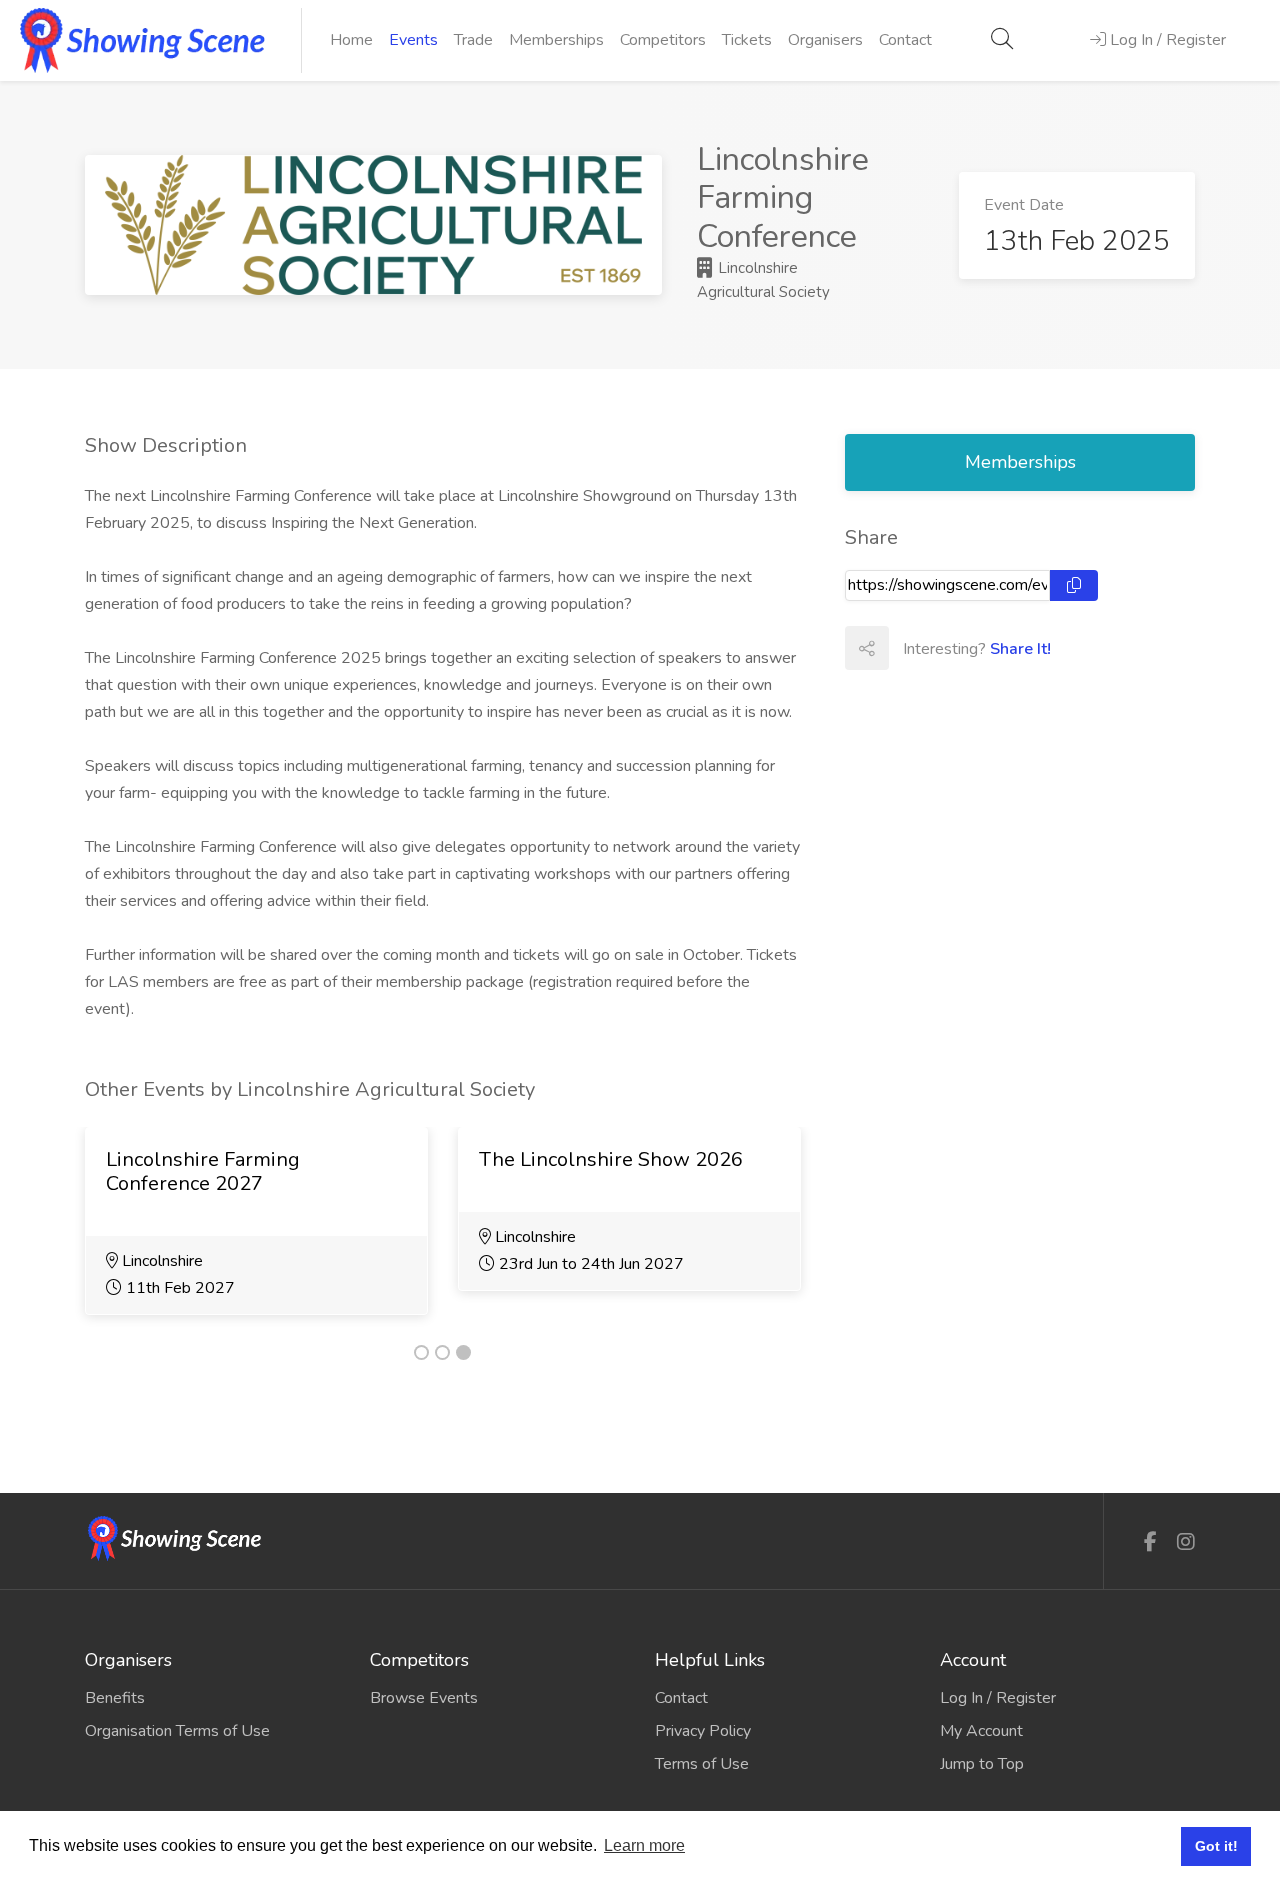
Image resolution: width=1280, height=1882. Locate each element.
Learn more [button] (644, 1845)
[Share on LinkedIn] (998, 648)
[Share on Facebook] (910, 648)
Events (413, 40)
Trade (473, 40)
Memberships (556, 40)
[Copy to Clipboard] (1074, 585)
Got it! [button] (1216, 1846)
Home (351, 40)
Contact (905, 40)
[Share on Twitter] (954, 648)
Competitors (663, 40)
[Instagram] (1186, 1542)
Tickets (747, 40)
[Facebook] (1150, 1542)
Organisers (825, 40)
